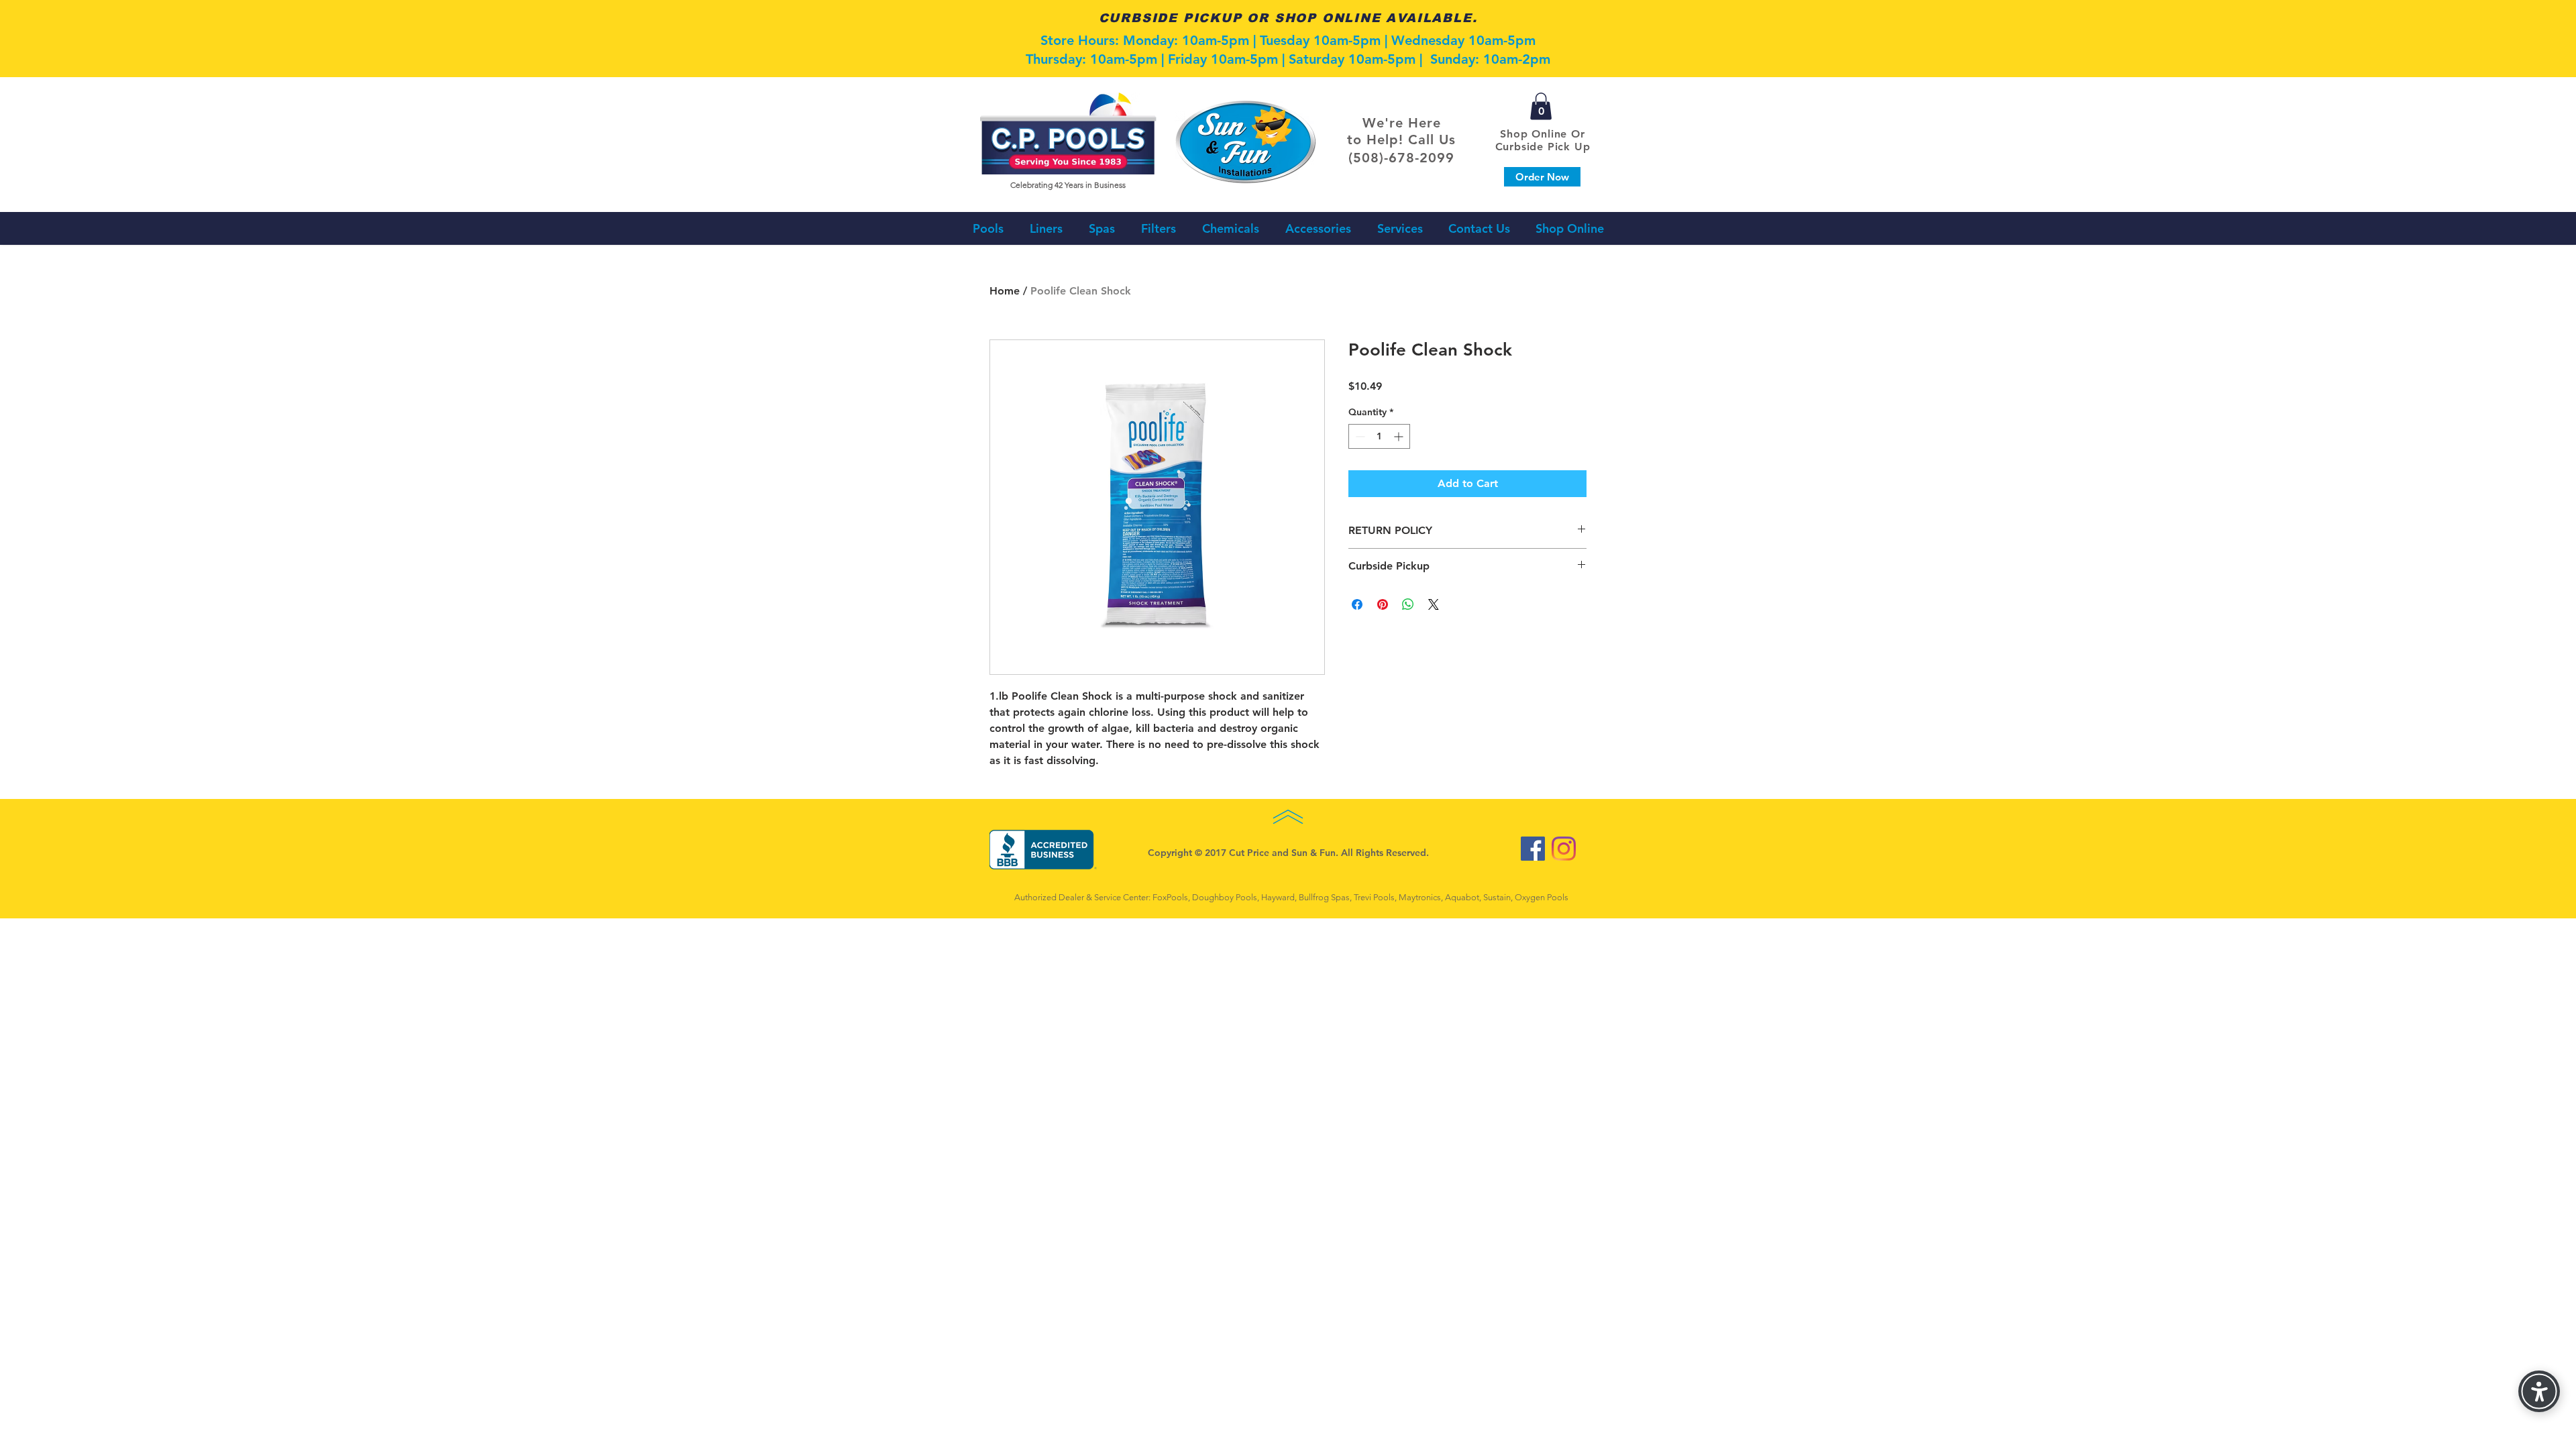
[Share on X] (1434, 604)
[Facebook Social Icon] (1533, 849)
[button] (1541, 106)
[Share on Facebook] (1357, 604)
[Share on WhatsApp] (1408, 604)
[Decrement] (1359, 436)
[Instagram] (1564, 849)
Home (1005, 291)
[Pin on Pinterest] (1383, 604)
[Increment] (1400, 436)
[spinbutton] (1379, 436)
